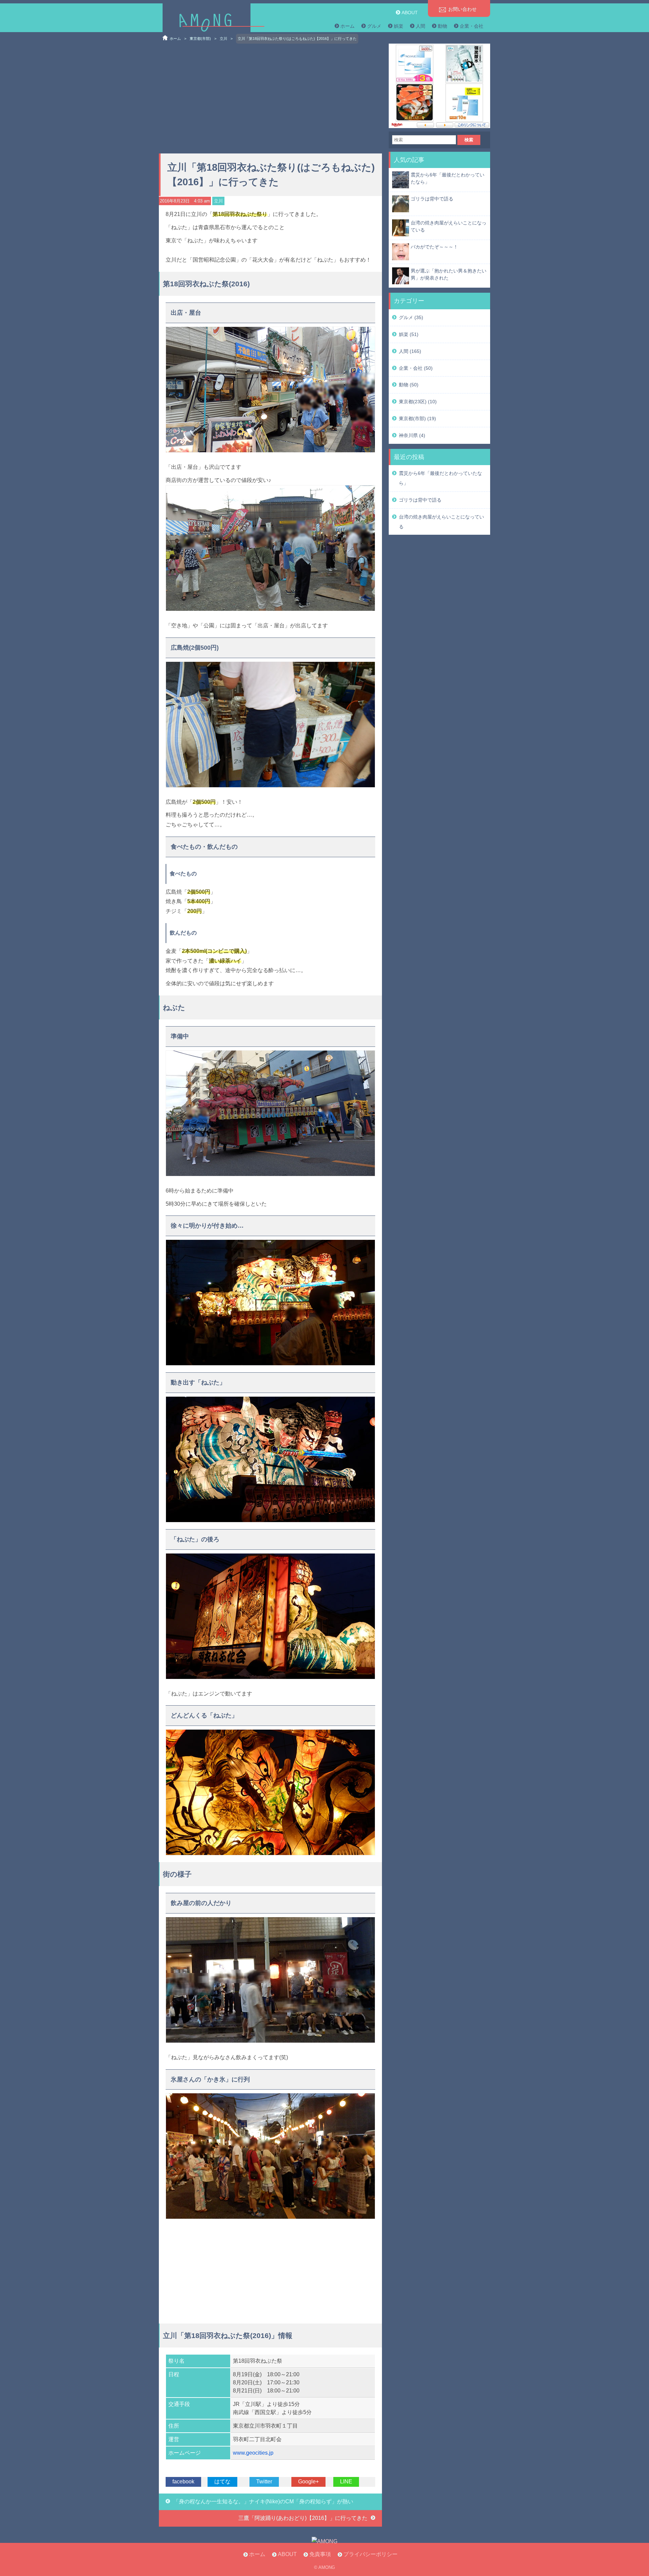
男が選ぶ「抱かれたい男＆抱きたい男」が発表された (449, 274)
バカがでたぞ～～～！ (434, 247)
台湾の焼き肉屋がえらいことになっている (449, 226)
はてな (222, 2482)
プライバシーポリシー (370, 2554)
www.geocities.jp (253, 2453)
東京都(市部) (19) (417, 418)
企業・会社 (472, 26)
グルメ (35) (411, 317)
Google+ (308, 2482)
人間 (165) (410, 351)
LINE (346, 2482)
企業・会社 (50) (416, 368)
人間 (420, 26)
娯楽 (399, 26)
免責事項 (320, 2554)
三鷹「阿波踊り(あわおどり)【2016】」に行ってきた (303, 2518)
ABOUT (410, 13)
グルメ (374, 26)
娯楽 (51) (409, 334)
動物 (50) (409, 385)
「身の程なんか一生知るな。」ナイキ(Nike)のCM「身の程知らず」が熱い (263, 2501)
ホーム (347, 26)
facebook (183, 2482)
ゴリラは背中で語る (432, 199)
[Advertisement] (270, 96)
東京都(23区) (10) (418, 402)
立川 (223, 39)
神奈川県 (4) (412, 435)
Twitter (264, 2482)
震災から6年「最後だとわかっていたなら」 (448, 178)
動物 (442, 26)
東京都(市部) (200, 39)
